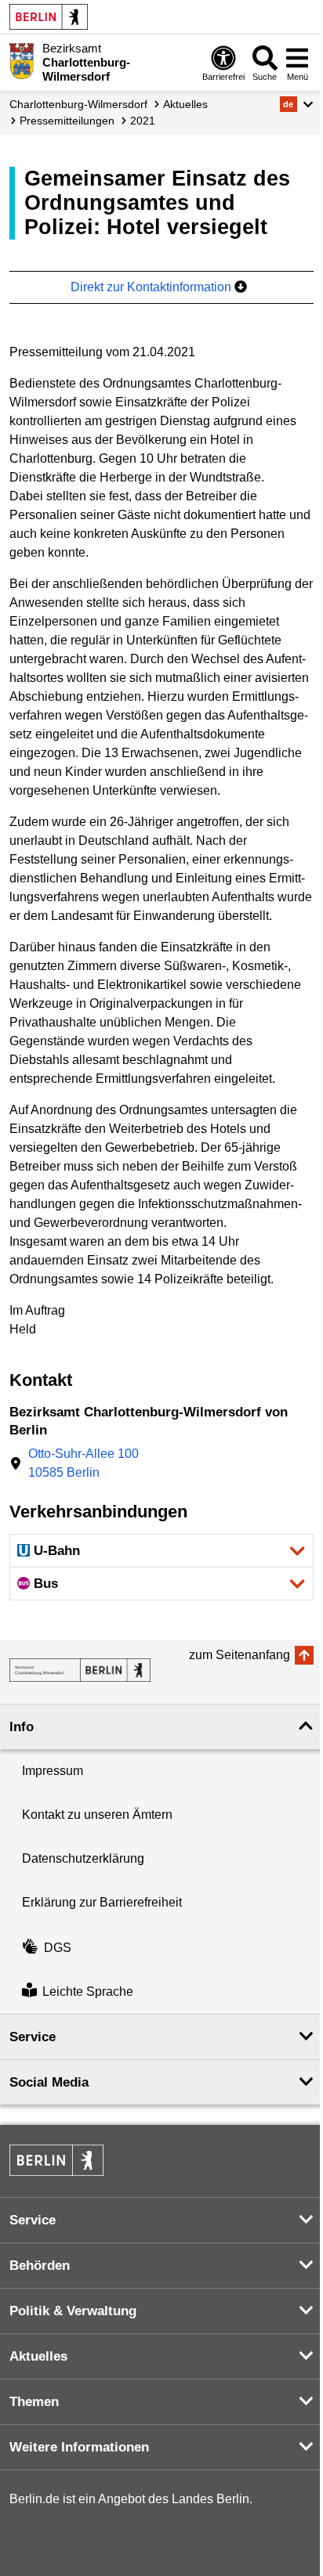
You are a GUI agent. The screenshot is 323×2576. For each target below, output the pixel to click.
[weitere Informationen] (22, 61)
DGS (58, 1948)
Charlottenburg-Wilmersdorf (78, 104)
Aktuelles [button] (38, 2356)
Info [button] (22, 1727)
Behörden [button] (40, 2266)
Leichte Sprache (88, 1992)
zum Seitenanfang (240, 1655)
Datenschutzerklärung (83, 1858)
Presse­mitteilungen (67, 121)
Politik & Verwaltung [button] (73, 2311)
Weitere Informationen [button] (79, 2447)
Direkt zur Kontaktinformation (152, 287)
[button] (297, 104)
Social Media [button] (49, 2082)
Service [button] (33, 2037)
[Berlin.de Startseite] (49, 17)
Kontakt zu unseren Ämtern (97, 1815)
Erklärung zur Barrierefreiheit (102, 1902)
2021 (143, 121)
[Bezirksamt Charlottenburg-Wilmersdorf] (80, 1670)
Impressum (53, 1771)
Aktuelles (185, 104)
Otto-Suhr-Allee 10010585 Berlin (83, 1463)
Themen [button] (34, 2402)
